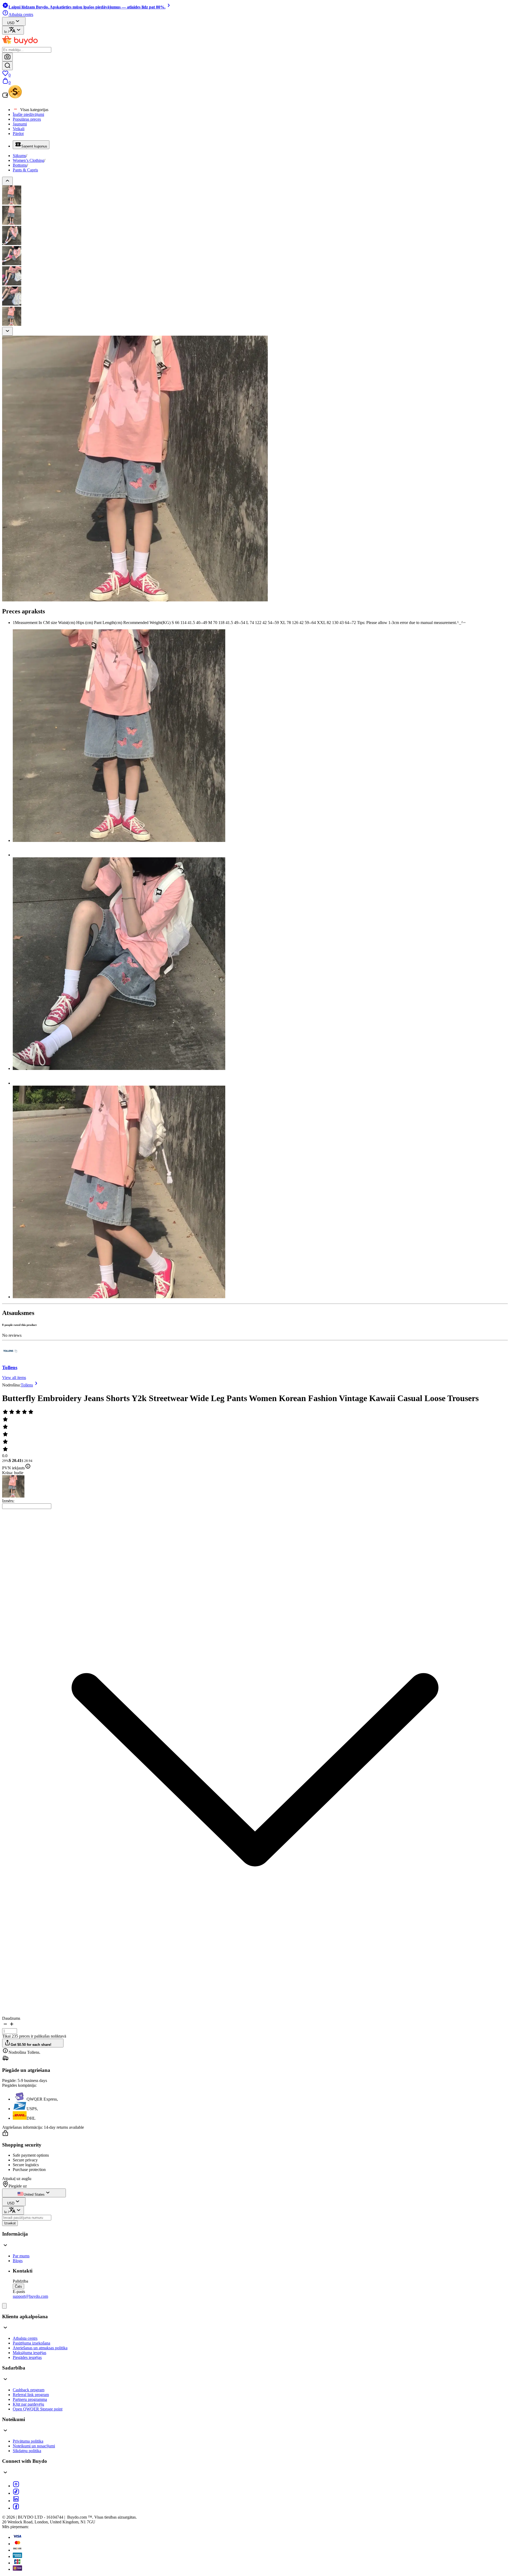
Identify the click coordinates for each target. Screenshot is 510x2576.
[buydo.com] (20, 45)
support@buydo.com (30, 2296)
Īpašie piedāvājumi (28, 114)
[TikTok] (16, 2493)
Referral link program (31, 2395)
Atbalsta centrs (25, 2338)
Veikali (19, 129)
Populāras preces (27, 119)
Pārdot (18, 134)
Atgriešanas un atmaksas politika (40, 2348)
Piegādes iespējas (27, 2357)
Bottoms (20, 165)
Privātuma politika (28, 2441)
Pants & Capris (25, 170)
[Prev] (7, 181)
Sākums (19, 156)
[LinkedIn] (16, 2501)
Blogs (18, 2261)
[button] (5, 2026)
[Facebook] (16, 2508)
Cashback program (29, 2390)
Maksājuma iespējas (29, 2353)
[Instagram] (16, 2486)
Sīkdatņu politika (27, 2451)
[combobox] (27, 1506)
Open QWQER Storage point (38, 2409)
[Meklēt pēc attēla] (7, 57)
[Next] (7, 331)
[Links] (4, 2306)
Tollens (10, 1367)
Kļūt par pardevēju (28, 2404)
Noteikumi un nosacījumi (34, 2446)
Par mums (21, 2256)
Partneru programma (30, 2399)
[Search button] (7, 66)
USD (11, 23)
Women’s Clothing (28, 160)
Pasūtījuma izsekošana (31, 2343)
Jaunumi (20, 124)
